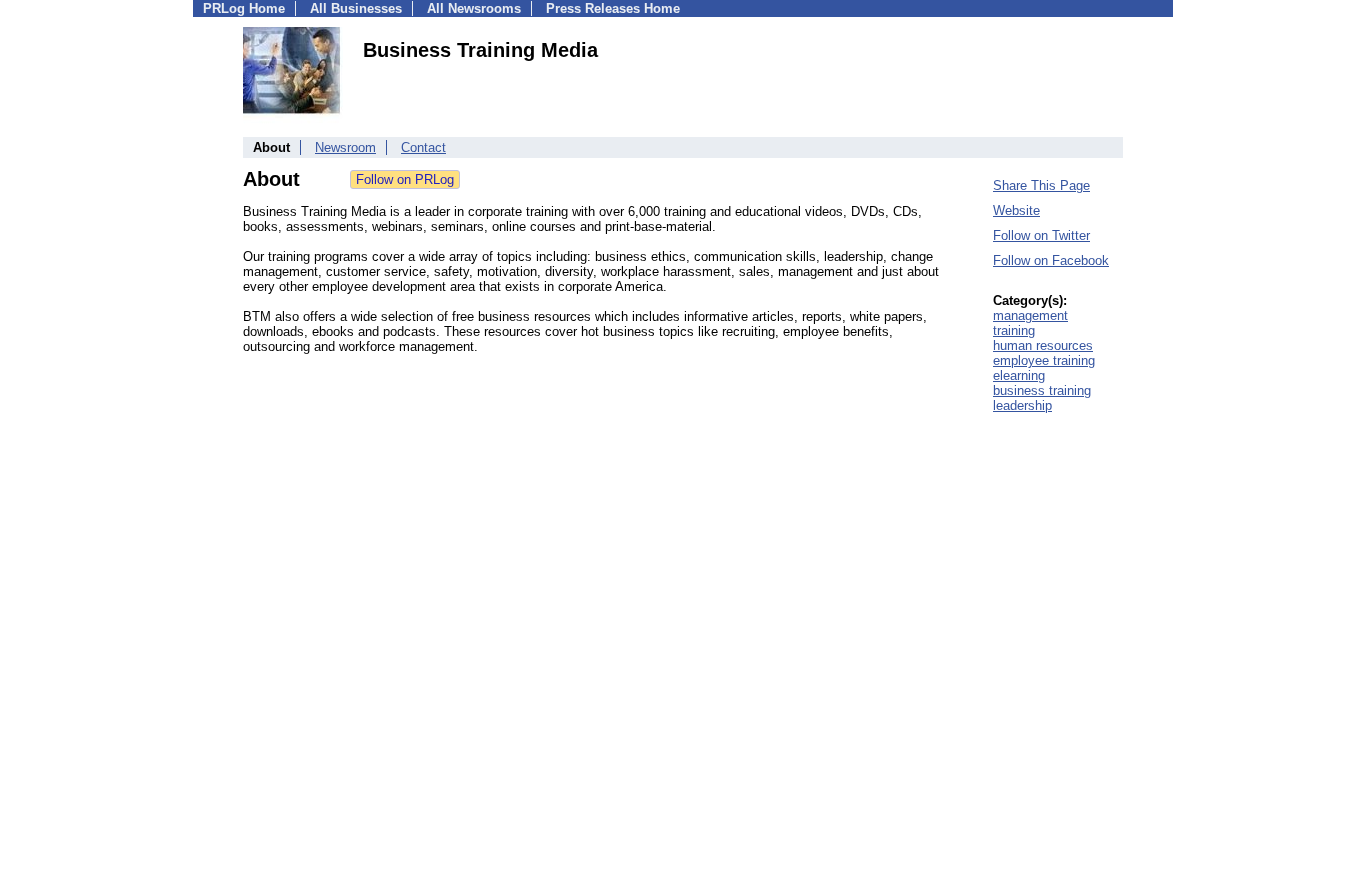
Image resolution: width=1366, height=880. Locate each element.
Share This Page (1041, 185)
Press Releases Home (613, 8)
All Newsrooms (474, 8)
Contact (423, 147)
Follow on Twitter (1041, 235)
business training (1042, 390)
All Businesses (356, 8)
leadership (1022, 405)
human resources (1043, 345)
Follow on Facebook (1051, 260)
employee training (1044, 360)
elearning (1019, 375)
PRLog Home (244, 8)
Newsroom (345, 147)
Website (1016, 210)
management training (1030, 323)
